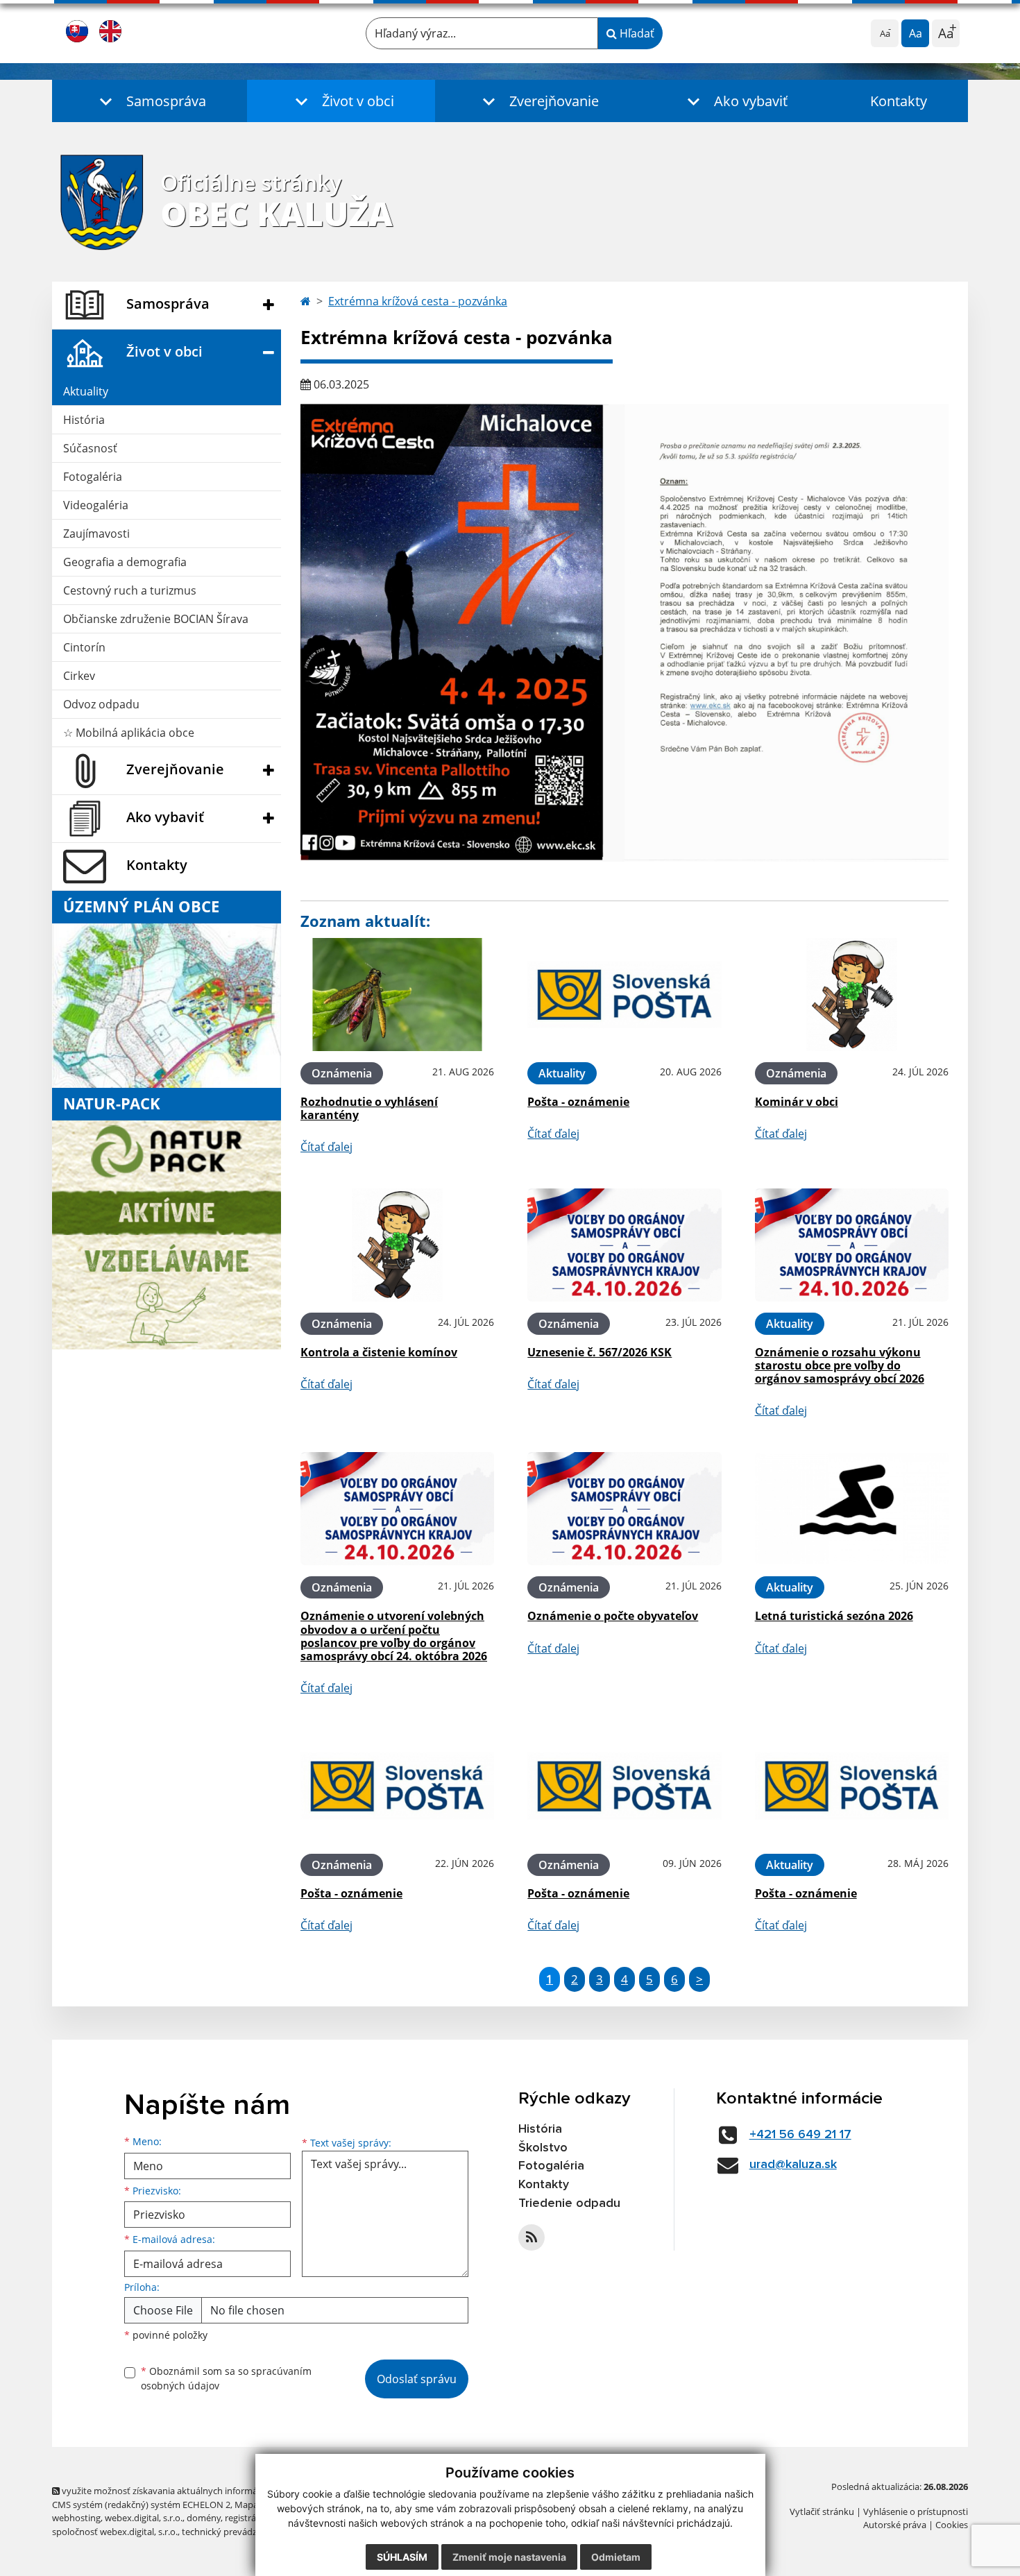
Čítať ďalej (326, 1147)
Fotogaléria (93, 477)
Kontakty (899, 101)
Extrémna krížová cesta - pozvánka (418, 301)
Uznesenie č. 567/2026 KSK (600, 1352)
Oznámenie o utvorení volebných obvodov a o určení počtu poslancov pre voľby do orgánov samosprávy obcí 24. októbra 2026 (394, 1636)
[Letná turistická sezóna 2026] (852, 1509)
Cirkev (79, 676)
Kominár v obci (797, 1102)
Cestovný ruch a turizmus (130, 590)
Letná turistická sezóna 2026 (834, 1616)
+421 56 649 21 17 (800, 2135)
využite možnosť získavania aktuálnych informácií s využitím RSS (193, 2491)
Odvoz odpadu (101, 704)
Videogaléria (96, 505)
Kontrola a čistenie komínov (379, 1352)
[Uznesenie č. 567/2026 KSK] (624, 1245)
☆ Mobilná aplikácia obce (129, 733)
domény (204, 2518)
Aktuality (86, 391)
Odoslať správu (417, 2379)
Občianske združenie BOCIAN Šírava (156, 619)
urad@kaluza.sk (793, 2165)
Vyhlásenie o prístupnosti (916, 2511)
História (84, 420)
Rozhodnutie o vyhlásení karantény (369, 1108)
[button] (150, 101)
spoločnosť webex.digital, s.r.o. (115, 2532)
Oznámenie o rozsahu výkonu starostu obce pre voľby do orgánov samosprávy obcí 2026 (840, 1365)
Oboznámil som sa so (226, 2378)
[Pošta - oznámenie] (624, 995)
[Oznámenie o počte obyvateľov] (624, 1509)
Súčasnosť (90, 448)
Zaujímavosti (96, 534)
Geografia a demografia (125, 562)
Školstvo (543, 2148)
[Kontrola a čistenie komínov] (397, 1245)
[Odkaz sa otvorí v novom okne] (532, 2237)
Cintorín (84, 647)
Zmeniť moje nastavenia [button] (509, 2557)
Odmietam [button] (616, 2557)
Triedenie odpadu (569, 2203)
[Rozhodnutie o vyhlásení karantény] (397, 995)
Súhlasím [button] (402, 2557)
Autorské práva (895, 2525)
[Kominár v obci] (852, 995)
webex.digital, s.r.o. (144, 2518)
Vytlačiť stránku (822, 2511)
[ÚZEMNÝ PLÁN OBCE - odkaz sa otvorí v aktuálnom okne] (167, 1005)
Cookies (952, 2525)
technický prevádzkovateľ (235, 2532)
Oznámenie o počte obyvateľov (613, 1616)
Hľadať (636, 33)
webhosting (76, 2518)
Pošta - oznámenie (578, 1102)
